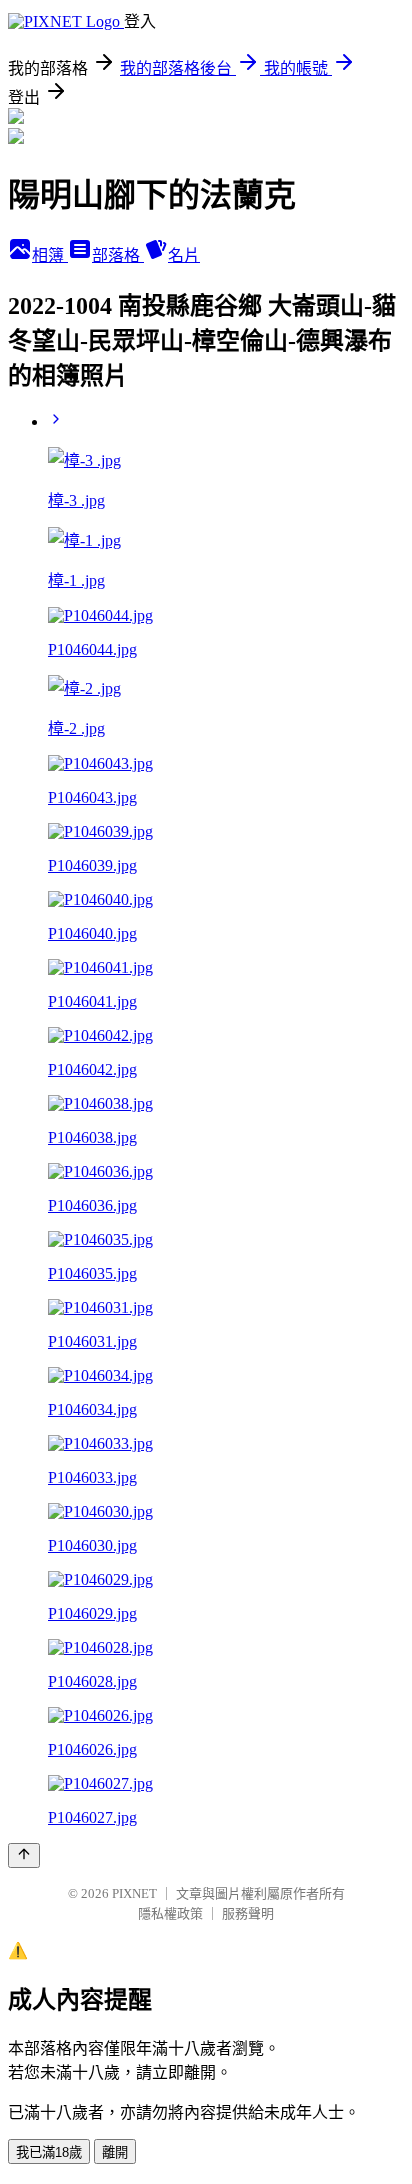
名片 (184, 255)
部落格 (118, 255)
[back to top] (24, 1855)
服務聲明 (248, 1913)
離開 (115, 2152)
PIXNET (134, 1893)
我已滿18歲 (49, 2152)
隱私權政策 (170, 1913)
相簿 (50, 255)
